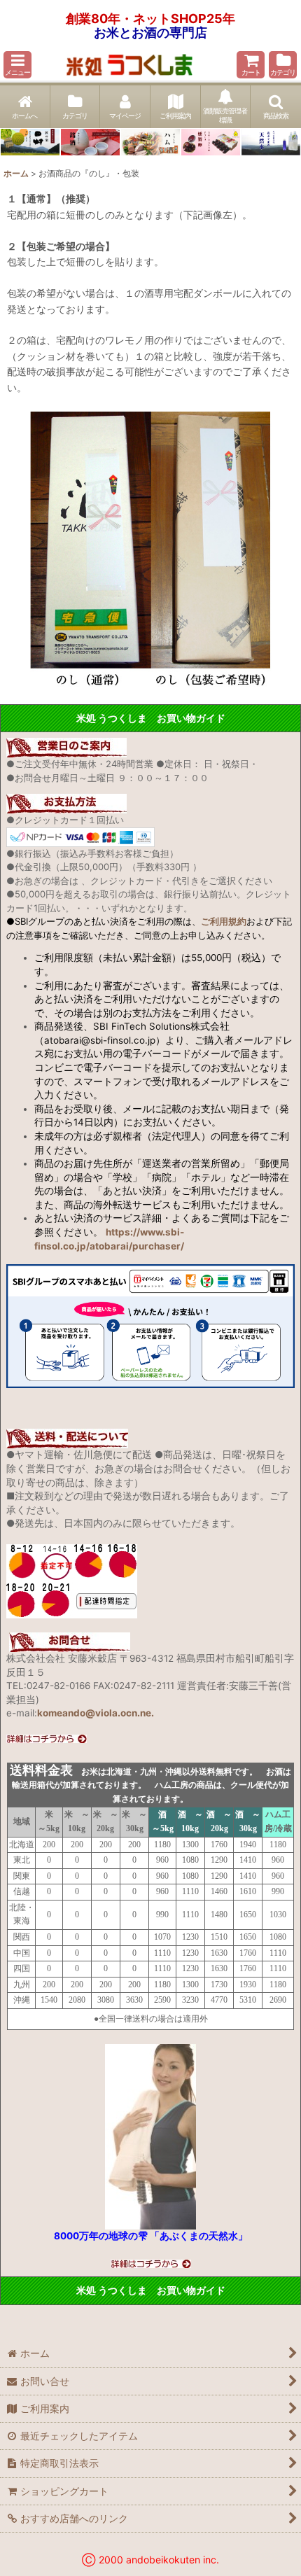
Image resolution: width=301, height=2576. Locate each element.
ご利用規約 (224, 921)
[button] (17, 65)
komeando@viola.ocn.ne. (96, 1713)
